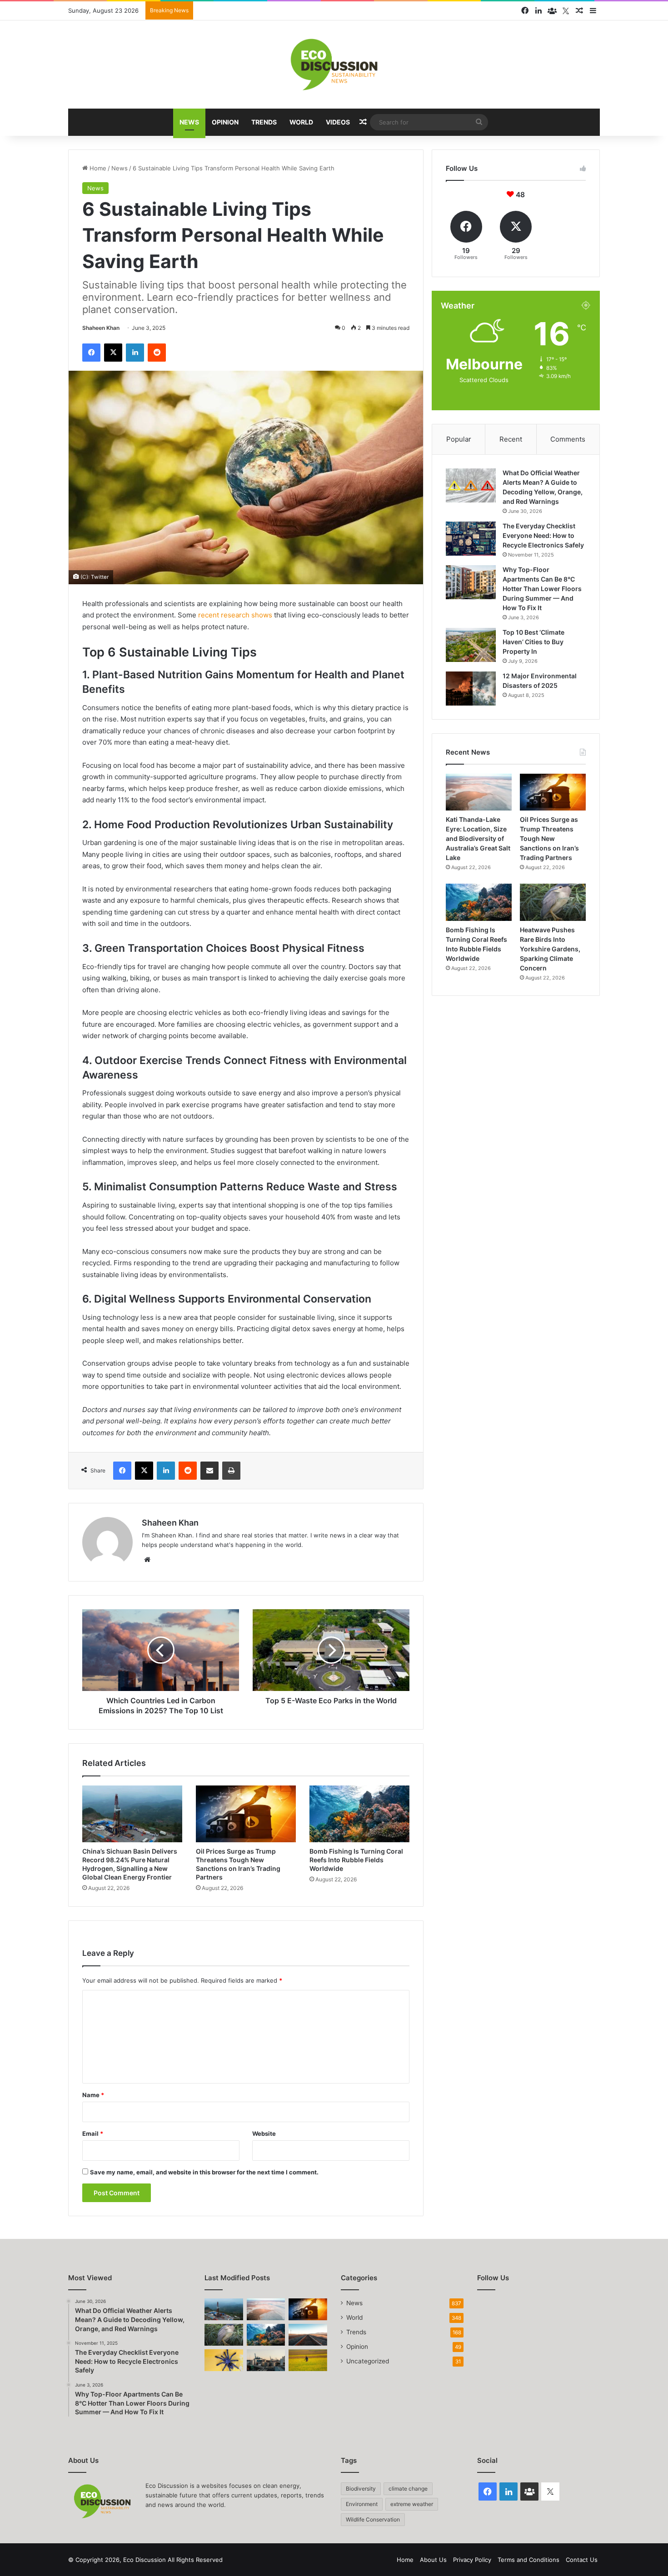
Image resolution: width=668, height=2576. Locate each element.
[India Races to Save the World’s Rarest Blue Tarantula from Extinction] (224, 2360)
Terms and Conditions (528, 2560)
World (301, 122)
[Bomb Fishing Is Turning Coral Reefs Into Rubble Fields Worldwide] (359, 1814)
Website (264, 2133)
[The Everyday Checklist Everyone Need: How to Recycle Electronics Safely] (471, 539)
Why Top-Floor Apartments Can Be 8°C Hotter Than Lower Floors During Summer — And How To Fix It (542, 589)
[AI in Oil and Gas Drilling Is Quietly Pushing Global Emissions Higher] (266, 2360)
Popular (459, 439)
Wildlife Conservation (373, 2519)
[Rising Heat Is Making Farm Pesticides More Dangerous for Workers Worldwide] (308, 2360)
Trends (264, 122)
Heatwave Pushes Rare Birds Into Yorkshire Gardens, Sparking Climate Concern (550, 949)
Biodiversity (361, 2489)
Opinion (225, 122)
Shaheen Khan (101, 328)
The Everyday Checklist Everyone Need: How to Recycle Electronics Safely (543, 535)
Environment (362, 2504)
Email (93, 2133)
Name (93, 2095)
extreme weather (412, 2504)
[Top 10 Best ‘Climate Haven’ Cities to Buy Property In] (471, 645)
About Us (433, 2560)
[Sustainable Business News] (334, 65)
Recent (511, 439)
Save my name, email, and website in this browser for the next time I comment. (204, 2172)
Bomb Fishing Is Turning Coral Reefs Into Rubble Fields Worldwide (356, 1860)
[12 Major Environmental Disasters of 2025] (471, 689)
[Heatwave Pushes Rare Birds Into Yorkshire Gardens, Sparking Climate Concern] (553, 902)
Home (97, 168)
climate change (408, 2489)
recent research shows (235, 615)
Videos (338, 122)
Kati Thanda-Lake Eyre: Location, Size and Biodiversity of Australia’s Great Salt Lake (478, 838)
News (189, 122)
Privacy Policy (472, 2560)
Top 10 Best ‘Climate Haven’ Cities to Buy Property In (533, 642)
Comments (568, 439)
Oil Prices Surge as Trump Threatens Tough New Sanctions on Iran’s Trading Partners (549, 838)
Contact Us (582, 2560)
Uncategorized (368, 2361)
